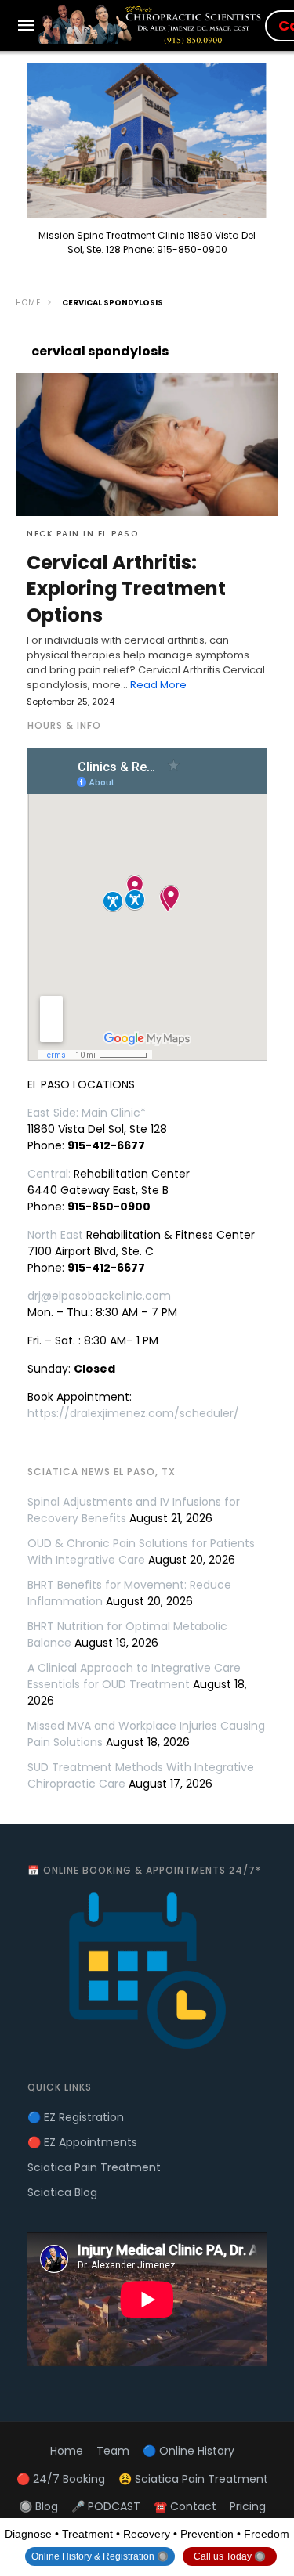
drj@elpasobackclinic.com (99, 1296)
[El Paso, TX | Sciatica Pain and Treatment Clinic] (151, 24)
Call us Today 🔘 (230, 2556)
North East (55, 1235)
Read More (158, 685)
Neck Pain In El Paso (82, 534)
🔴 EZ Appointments (82, 2142)
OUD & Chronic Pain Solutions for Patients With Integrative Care (141, 1551)
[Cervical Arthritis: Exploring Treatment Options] (147, 445)
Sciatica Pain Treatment (94, 2167)
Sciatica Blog (62, 2192)
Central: (49, 1174)
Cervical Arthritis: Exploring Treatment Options (126, 589)
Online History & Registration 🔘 (100, 2556)
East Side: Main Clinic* (87, 1113)
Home (28, 303)
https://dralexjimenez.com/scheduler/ (133, 1413)
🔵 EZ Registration (76, 2117)
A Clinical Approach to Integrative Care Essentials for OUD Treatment (134, 1676)
